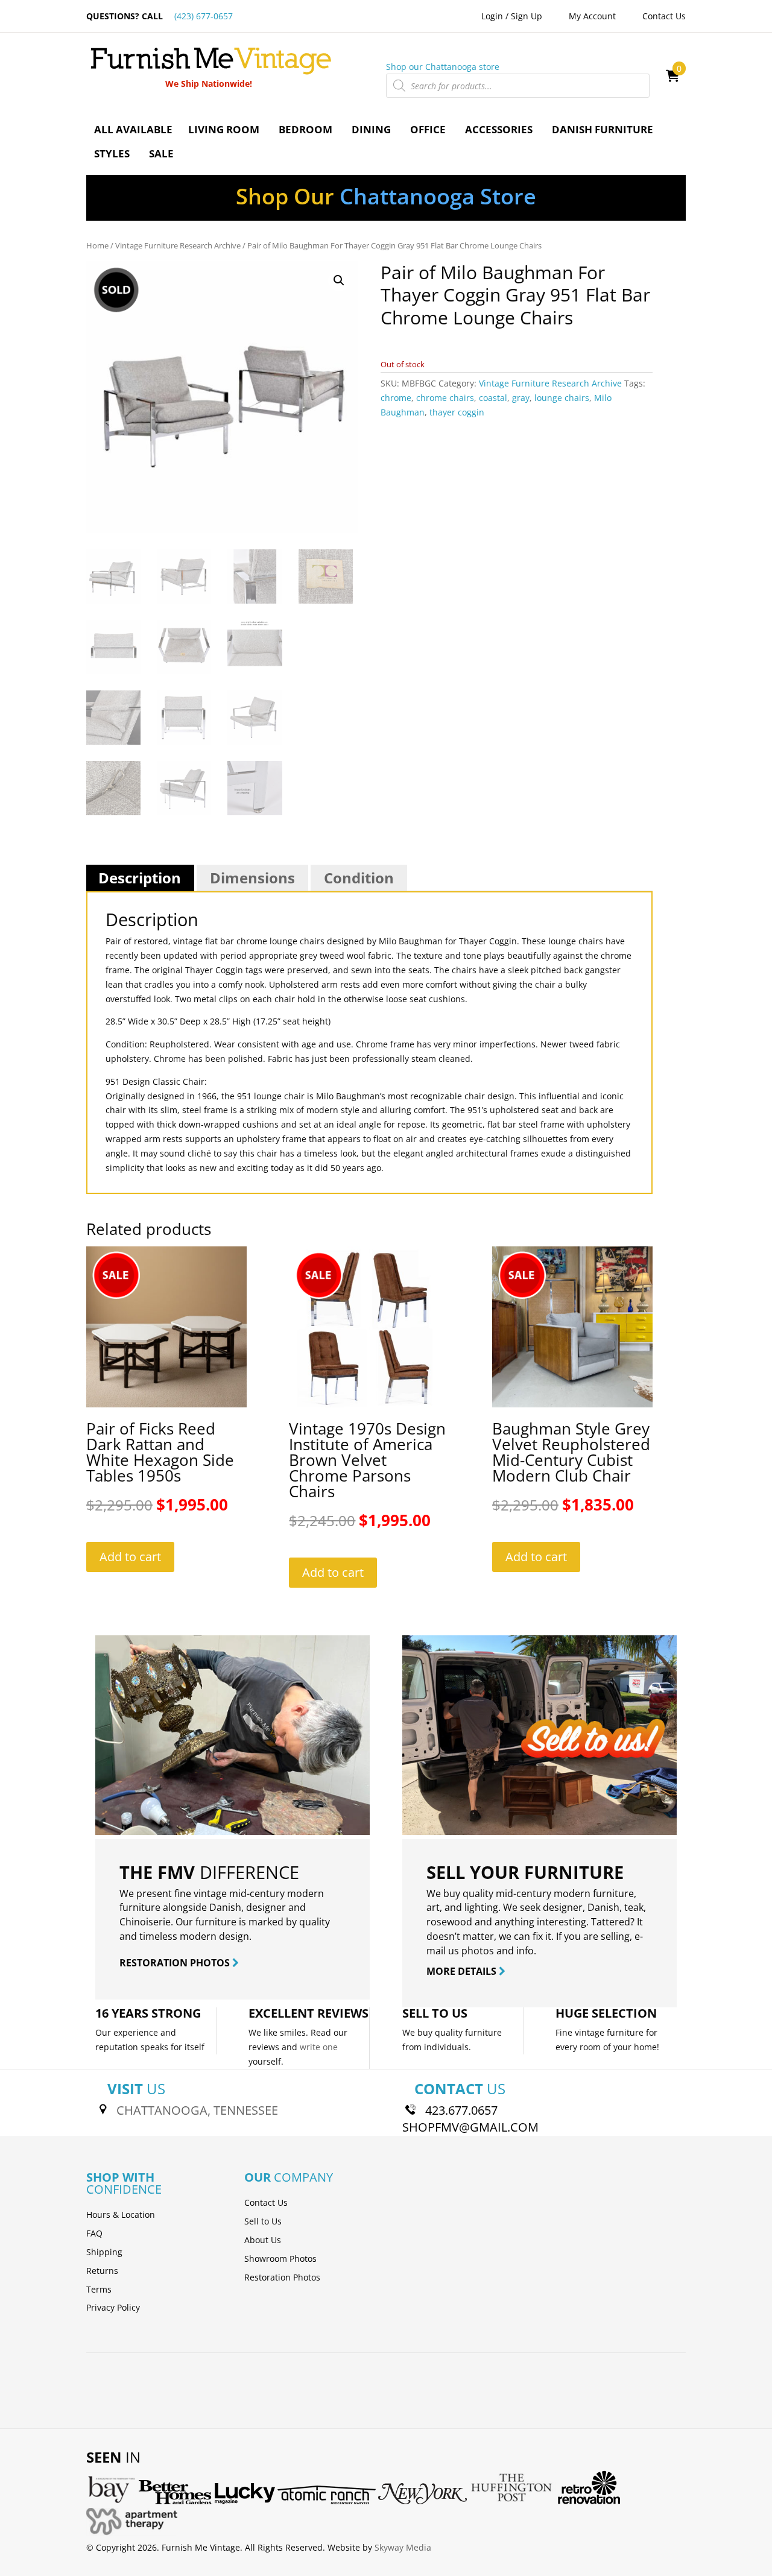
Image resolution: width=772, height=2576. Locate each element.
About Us (263, 2240)
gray (521, 398)
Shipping (104, 2252)
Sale (161, 153)
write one (319, 2047)
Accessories (499, 129)
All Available (133, 129)
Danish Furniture (603, 129)
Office (428, 129)
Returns (102, 2271)
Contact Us (664, 16)
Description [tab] (140, 878)
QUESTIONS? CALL (160, 16)
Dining (371, 129)
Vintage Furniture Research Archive (178, 245)
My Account (592, 16)
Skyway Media (403, 2547)
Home (97, 245)
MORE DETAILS (463, 1971)
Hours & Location (121, 2215)
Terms (99, 2289)
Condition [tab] (359, 878)
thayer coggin (457, 412)
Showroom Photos (280, 2259)
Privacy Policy (113, 2307)
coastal (493, 398)
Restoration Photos (282, 2277)
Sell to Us (263, 2221)
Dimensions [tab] (252, 878)
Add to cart (130, 1557)
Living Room (224, 129)
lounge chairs (562, 398)
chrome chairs (445, 398)
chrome (396, 398)
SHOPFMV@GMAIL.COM (470, 2127)
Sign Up (527, 16)
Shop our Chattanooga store (443, 67)
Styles (112, 153)
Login (492, 16)
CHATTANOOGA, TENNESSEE (197, 2110)
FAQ (94, 2233)
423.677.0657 (461, 2110)
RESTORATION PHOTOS (176, 1963)
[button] (339, 280)
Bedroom (305, 129)
